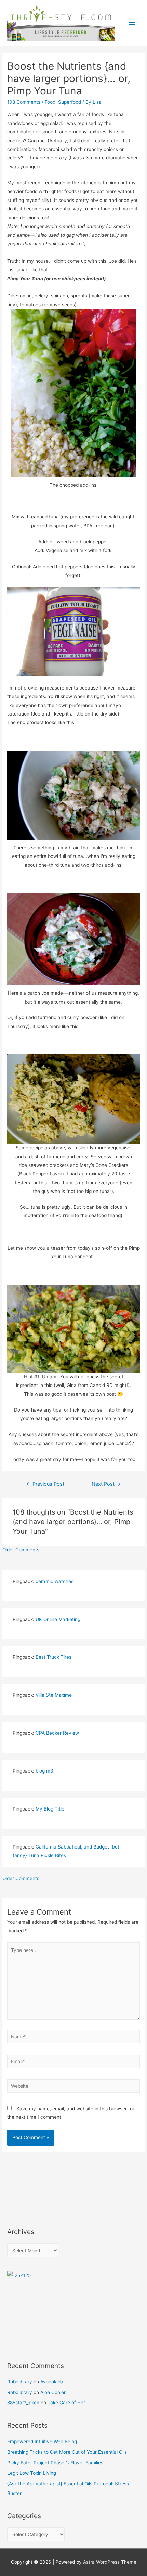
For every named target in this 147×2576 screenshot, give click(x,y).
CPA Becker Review (57, 1733)
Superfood (70, 102)
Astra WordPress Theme (110, 2562)
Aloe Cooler (53, 2392)
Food (50, 102)
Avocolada (52, 2382)
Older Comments (21, 1550)
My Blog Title (50, 1809)
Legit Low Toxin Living (32, 2473)
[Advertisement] (38, 2185)
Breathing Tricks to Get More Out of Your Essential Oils (67, 2452)
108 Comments (24, 102)
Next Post (106, 1484)
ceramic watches (55, 1581)
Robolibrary (20, 2382)
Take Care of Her (66, 2403)
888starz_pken (23, 2403)
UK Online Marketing (58, 1619)
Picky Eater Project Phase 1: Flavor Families (55, 2463)
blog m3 (44, 1771)
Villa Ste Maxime (54, 1695)
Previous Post (45, 1484)
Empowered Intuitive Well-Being (42, 2442)
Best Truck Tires (54, 1657)
